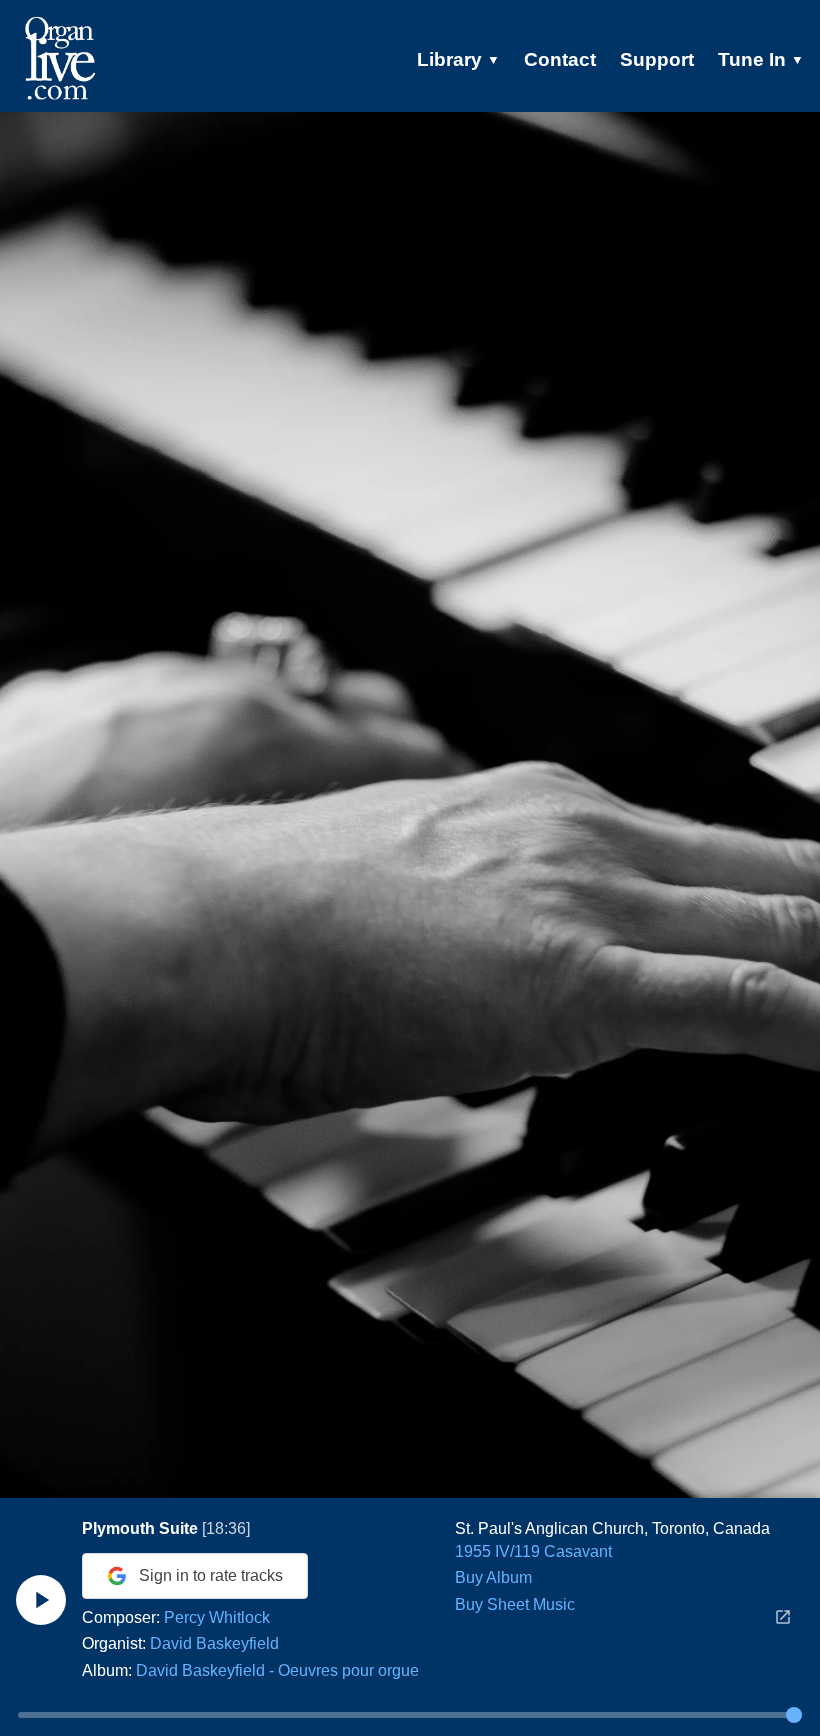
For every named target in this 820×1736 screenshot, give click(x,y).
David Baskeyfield (214, 1643)
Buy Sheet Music (515, 1604)
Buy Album (493, 1577)
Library (458, 59)
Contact (560, 59)
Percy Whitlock (217, 1617)
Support (657, 59)
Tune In (761, 59)
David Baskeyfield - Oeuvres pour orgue (277, 1670)
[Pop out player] (783, 1617)
